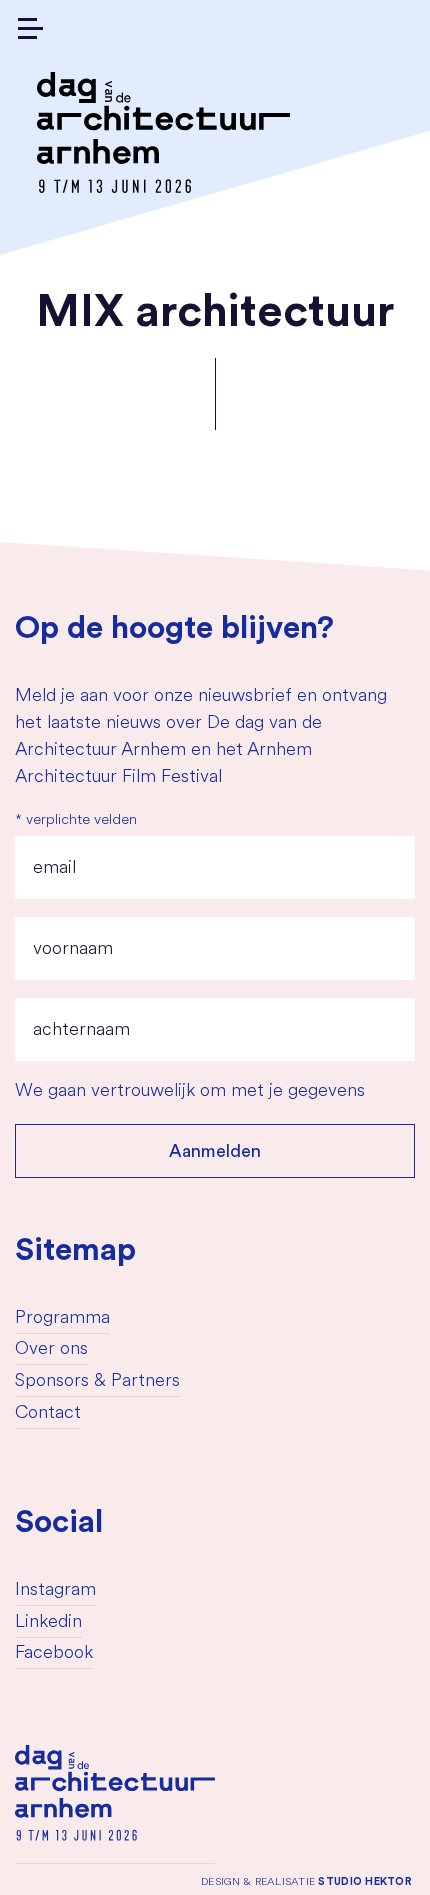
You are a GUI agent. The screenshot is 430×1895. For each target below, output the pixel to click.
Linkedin (48, 1623)
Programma (62, 1319)
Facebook (54, 1654)
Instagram (55, 1591)
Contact (48, 1414)
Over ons (51, 1350)
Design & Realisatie (306, 1882)
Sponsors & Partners (97, 1382)
